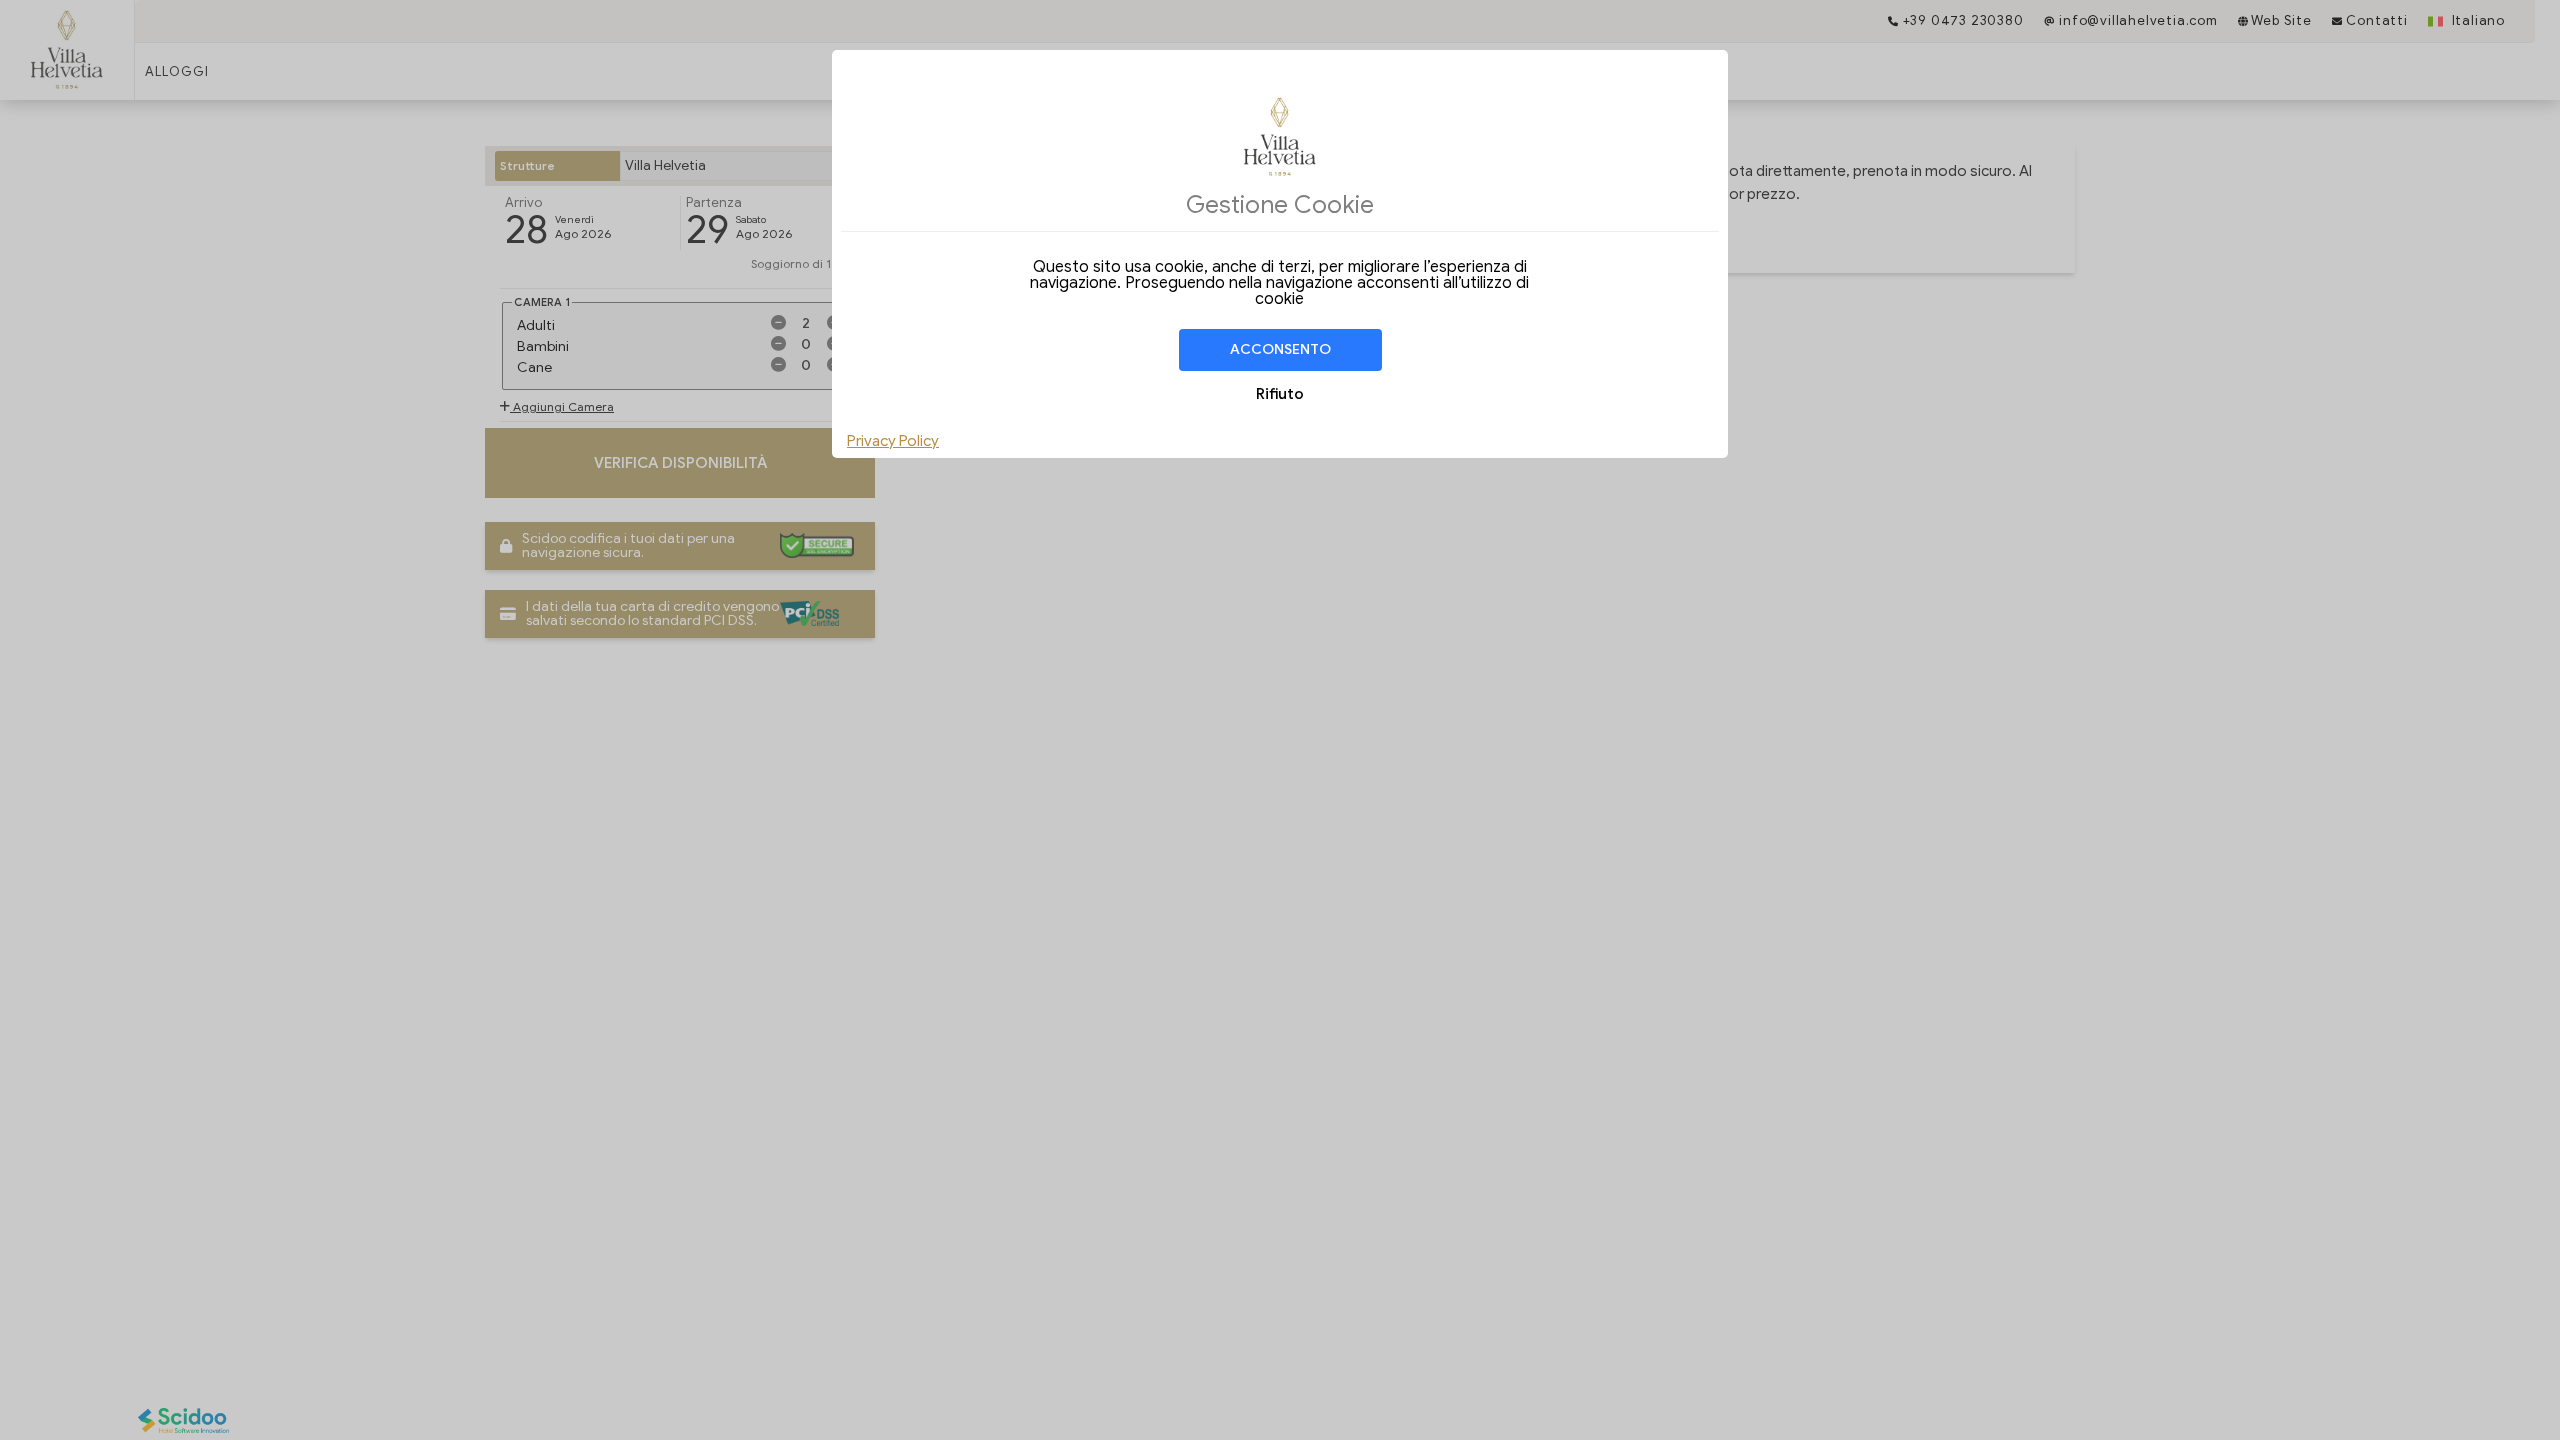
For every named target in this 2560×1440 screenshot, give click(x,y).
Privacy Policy (893, 441)
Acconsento (1280, 349)
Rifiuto (1280, 394)
